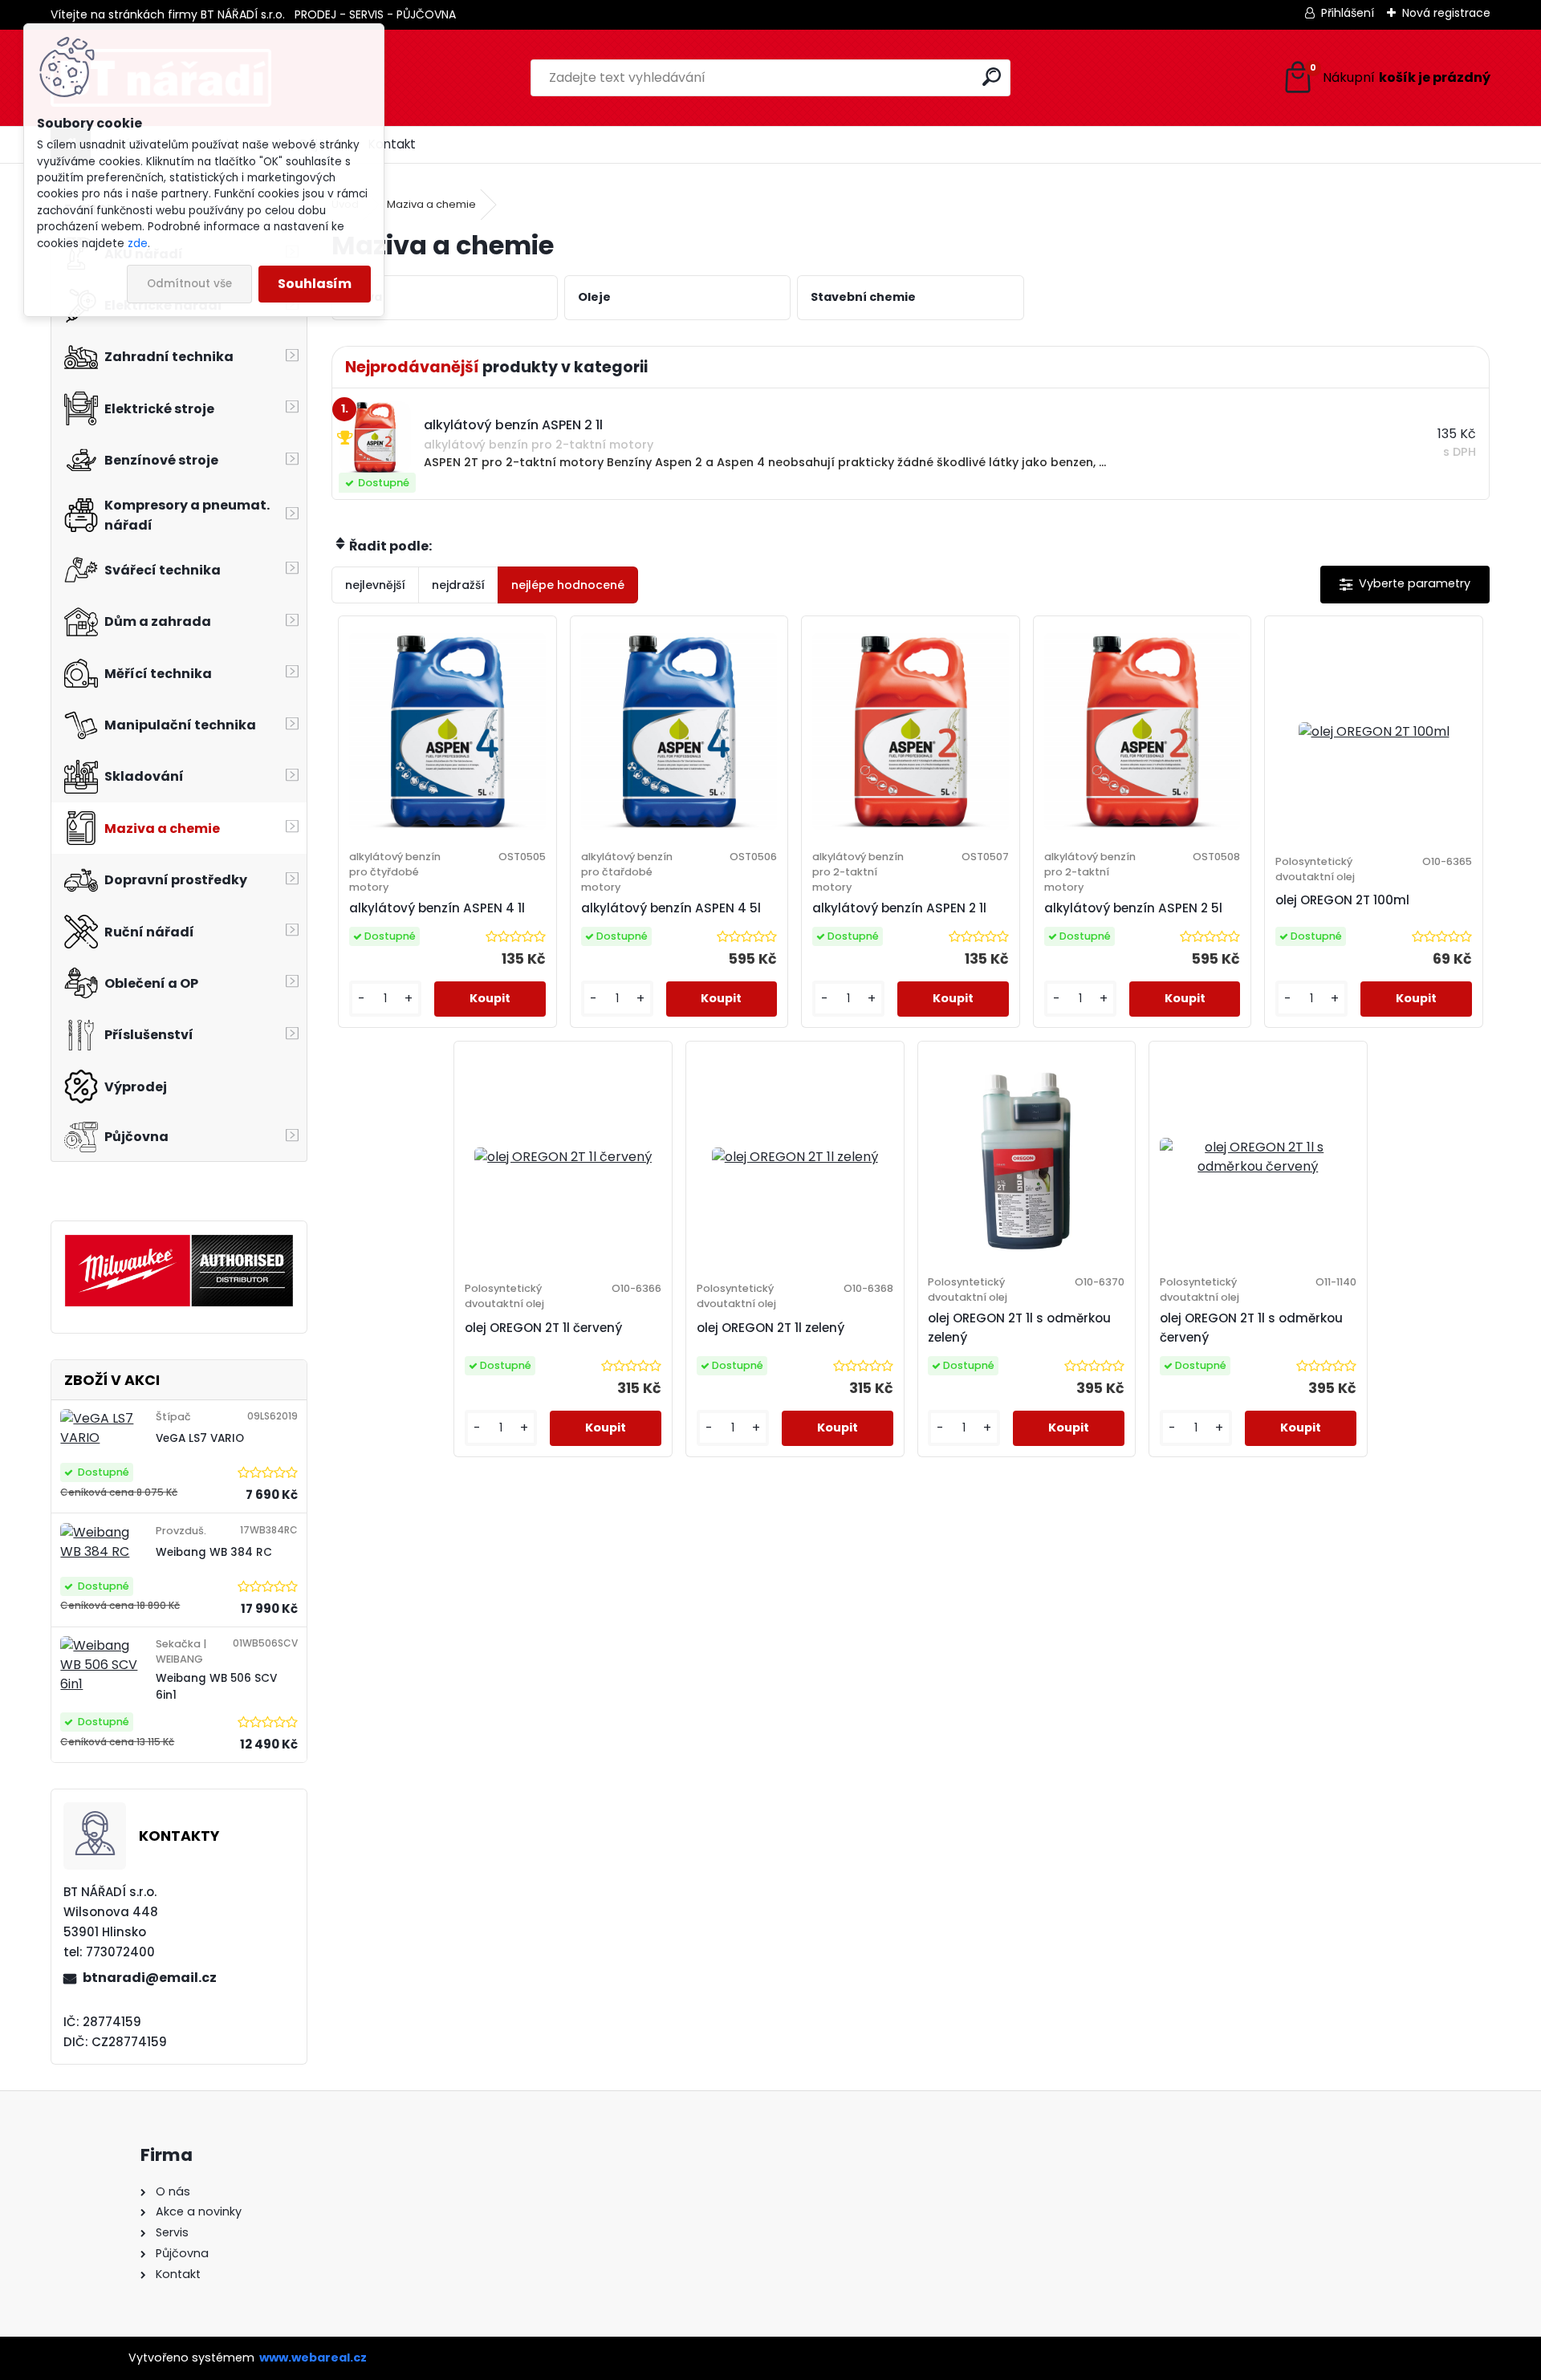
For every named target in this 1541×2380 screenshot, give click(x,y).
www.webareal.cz (313, 2358)
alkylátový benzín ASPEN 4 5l (671, 908)
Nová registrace (1446, 13)
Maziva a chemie (431, 204)
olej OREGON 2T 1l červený (543, 1328)
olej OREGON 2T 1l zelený (770, 1328)
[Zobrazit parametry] (1405, 585)
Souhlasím (315, 284)
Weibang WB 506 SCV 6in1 (216, 1686)
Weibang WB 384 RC (214, 1552)
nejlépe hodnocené (568, 585)
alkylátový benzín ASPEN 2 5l (1133, 908)
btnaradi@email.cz (150, 1978)
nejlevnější (375, 585)
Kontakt (392, 144)
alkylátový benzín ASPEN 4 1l (437, 908)
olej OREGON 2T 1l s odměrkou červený (1251, 1328)
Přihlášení (1348, 13)
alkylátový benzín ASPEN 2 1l (899, 908)
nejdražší (458, 585)
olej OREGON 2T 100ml (1342, 900)
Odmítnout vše (189, 284)
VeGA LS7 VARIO (200, 1438)
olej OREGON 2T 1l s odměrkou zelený (1019, 1328)
